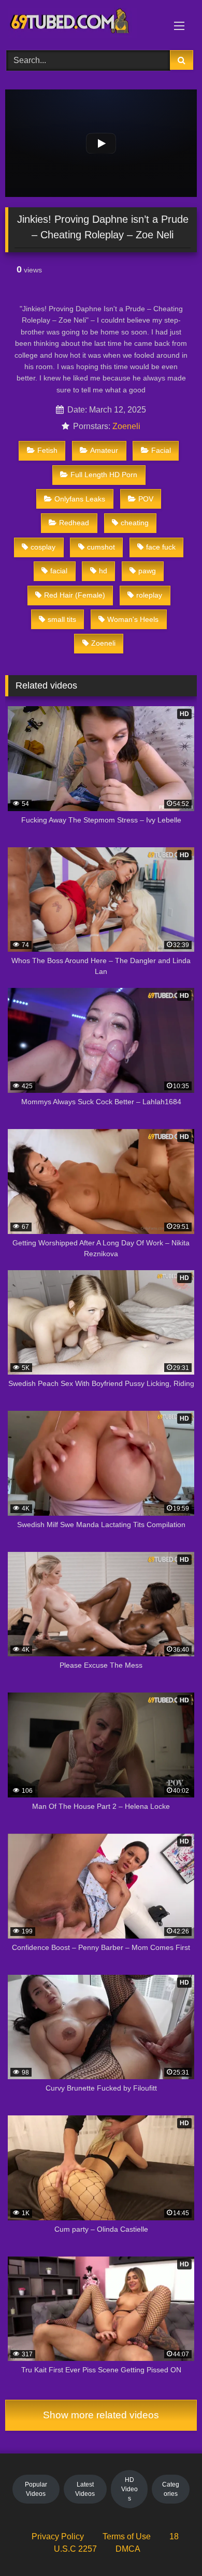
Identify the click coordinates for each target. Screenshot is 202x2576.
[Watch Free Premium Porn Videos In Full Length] (83, 24)
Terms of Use (127, 2536)
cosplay (43, 547)
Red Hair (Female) (75, 595)
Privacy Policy (58, 2536)
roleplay (149, 595)
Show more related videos (101, 2415)
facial (59, 571)
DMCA (128, 2549)
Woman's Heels (133, 619)
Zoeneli (126, 426)
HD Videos (129, 2489)
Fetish (47, 450)
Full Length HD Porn (104, 475)
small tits (62, 619)
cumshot (101, 547)
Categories (171, 2489)
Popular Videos (36, 2489)
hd (103, 571)
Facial (161, 450)
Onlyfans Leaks (80, 499)
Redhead (74, 523)
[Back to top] (170, 2545)
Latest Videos (85, 2489)
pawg (147, 571)
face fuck (161, 547)
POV (146, 499)
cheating (135, 523)
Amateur (104, 450)
